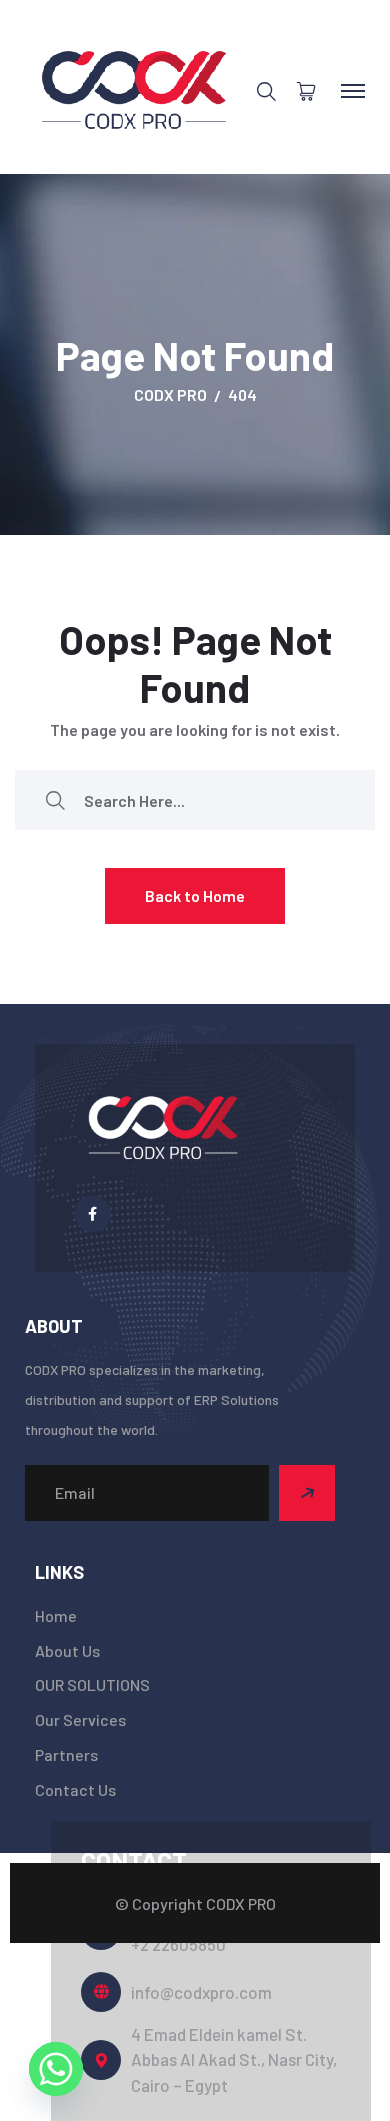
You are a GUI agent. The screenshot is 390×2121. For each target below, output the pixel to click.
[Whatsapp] (56, 2069)
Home (56, 1615)
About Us (67, 1650)
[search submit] (55, 800)
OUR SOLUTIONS (92, 1684)
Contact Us (75, 1789)
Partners (66, 1754)
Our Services (80, 1719)
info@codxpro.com (201, 1992)
